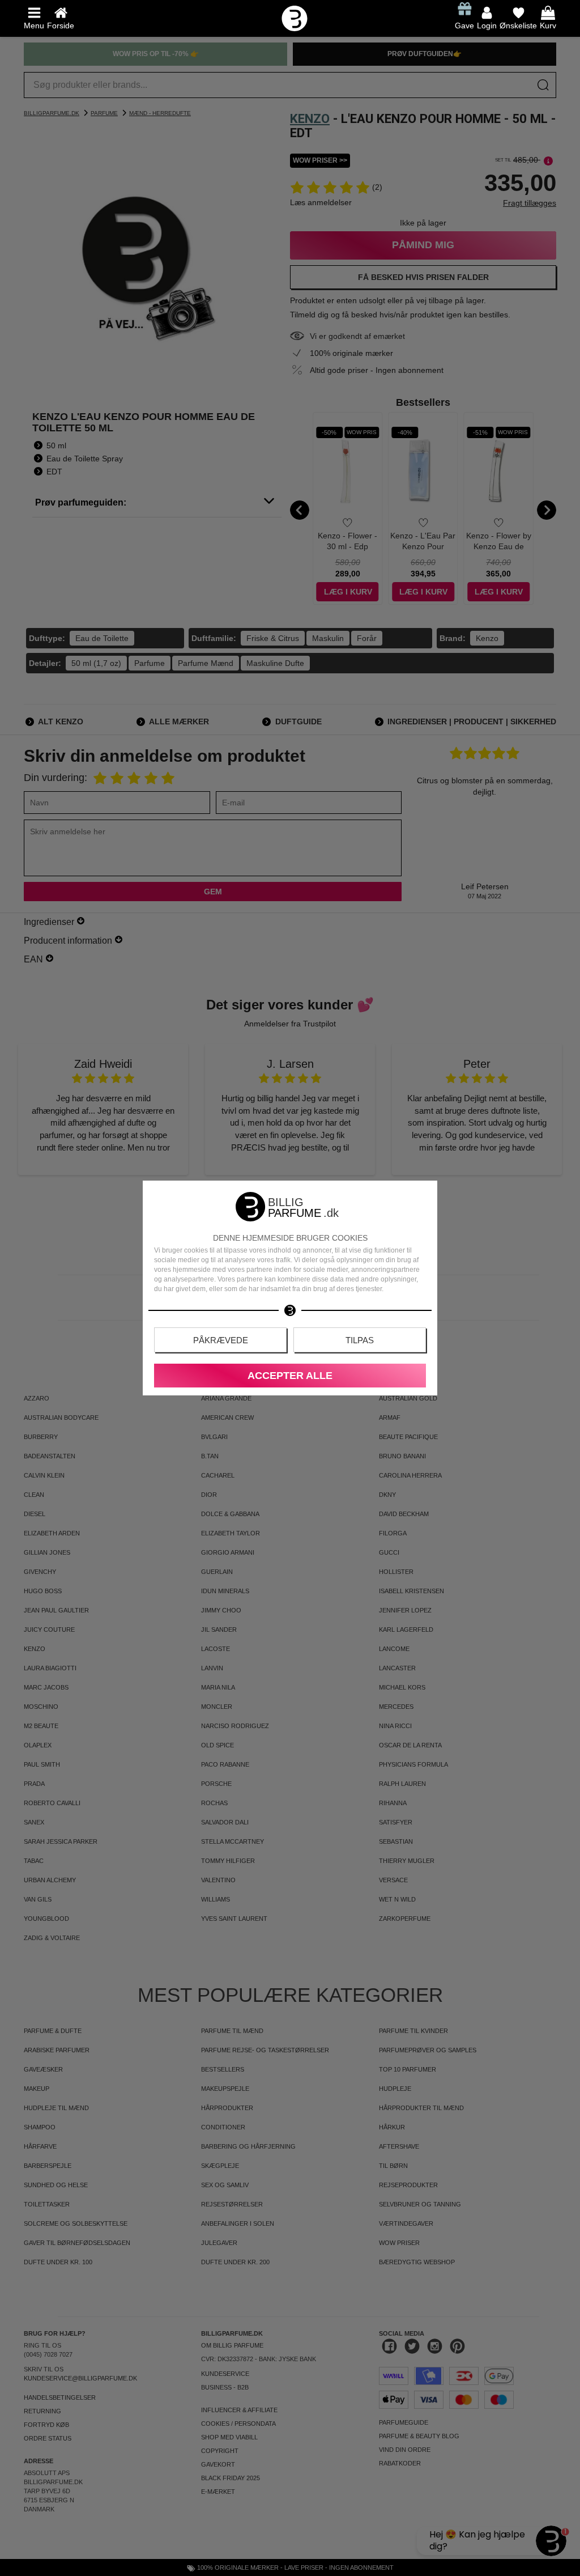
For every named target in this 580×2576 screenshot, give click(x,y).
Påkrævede (221, 1340)
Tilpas (360, 1340)
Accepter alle (290, 1376)
